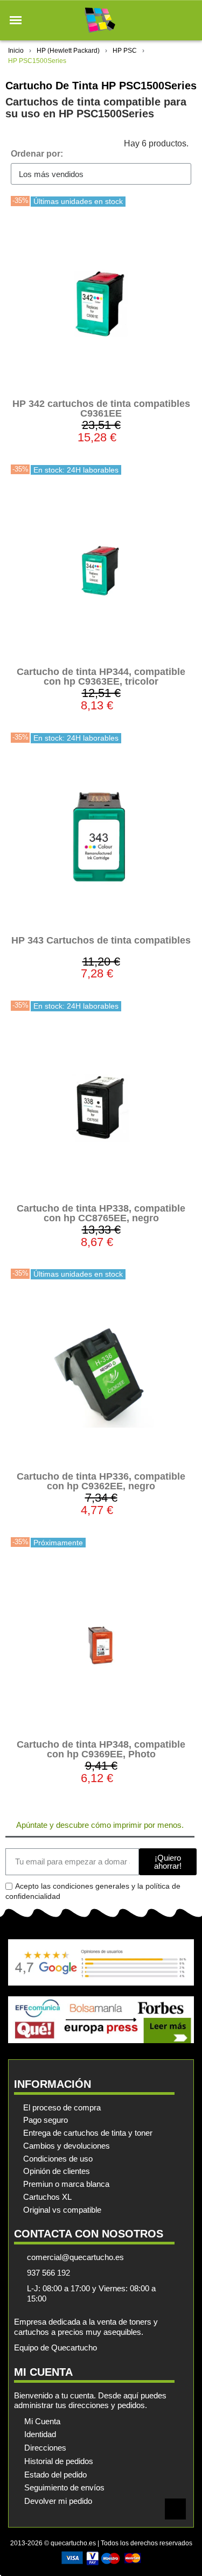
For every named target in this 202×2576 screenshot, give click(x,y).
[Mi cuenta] (169, 20)
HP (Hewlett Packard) (68, 51)
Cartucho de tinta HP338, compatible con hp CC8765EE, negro (101, 1213)
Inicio (16, 51)
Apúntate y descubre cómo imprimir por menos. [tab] (100, 1825)
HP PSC (125, 51)
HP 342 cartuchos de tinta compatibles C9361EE (101, 409)
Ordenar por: (37, 154)
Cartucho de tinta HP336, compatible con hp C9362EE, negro (101, 1481)
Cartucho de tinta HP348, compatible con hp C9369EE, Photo (101, 1749)
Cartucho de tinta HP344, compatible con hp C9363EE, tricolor (101, 677)
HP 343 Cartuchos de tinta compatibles (101, 940)
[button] (16, 20)
